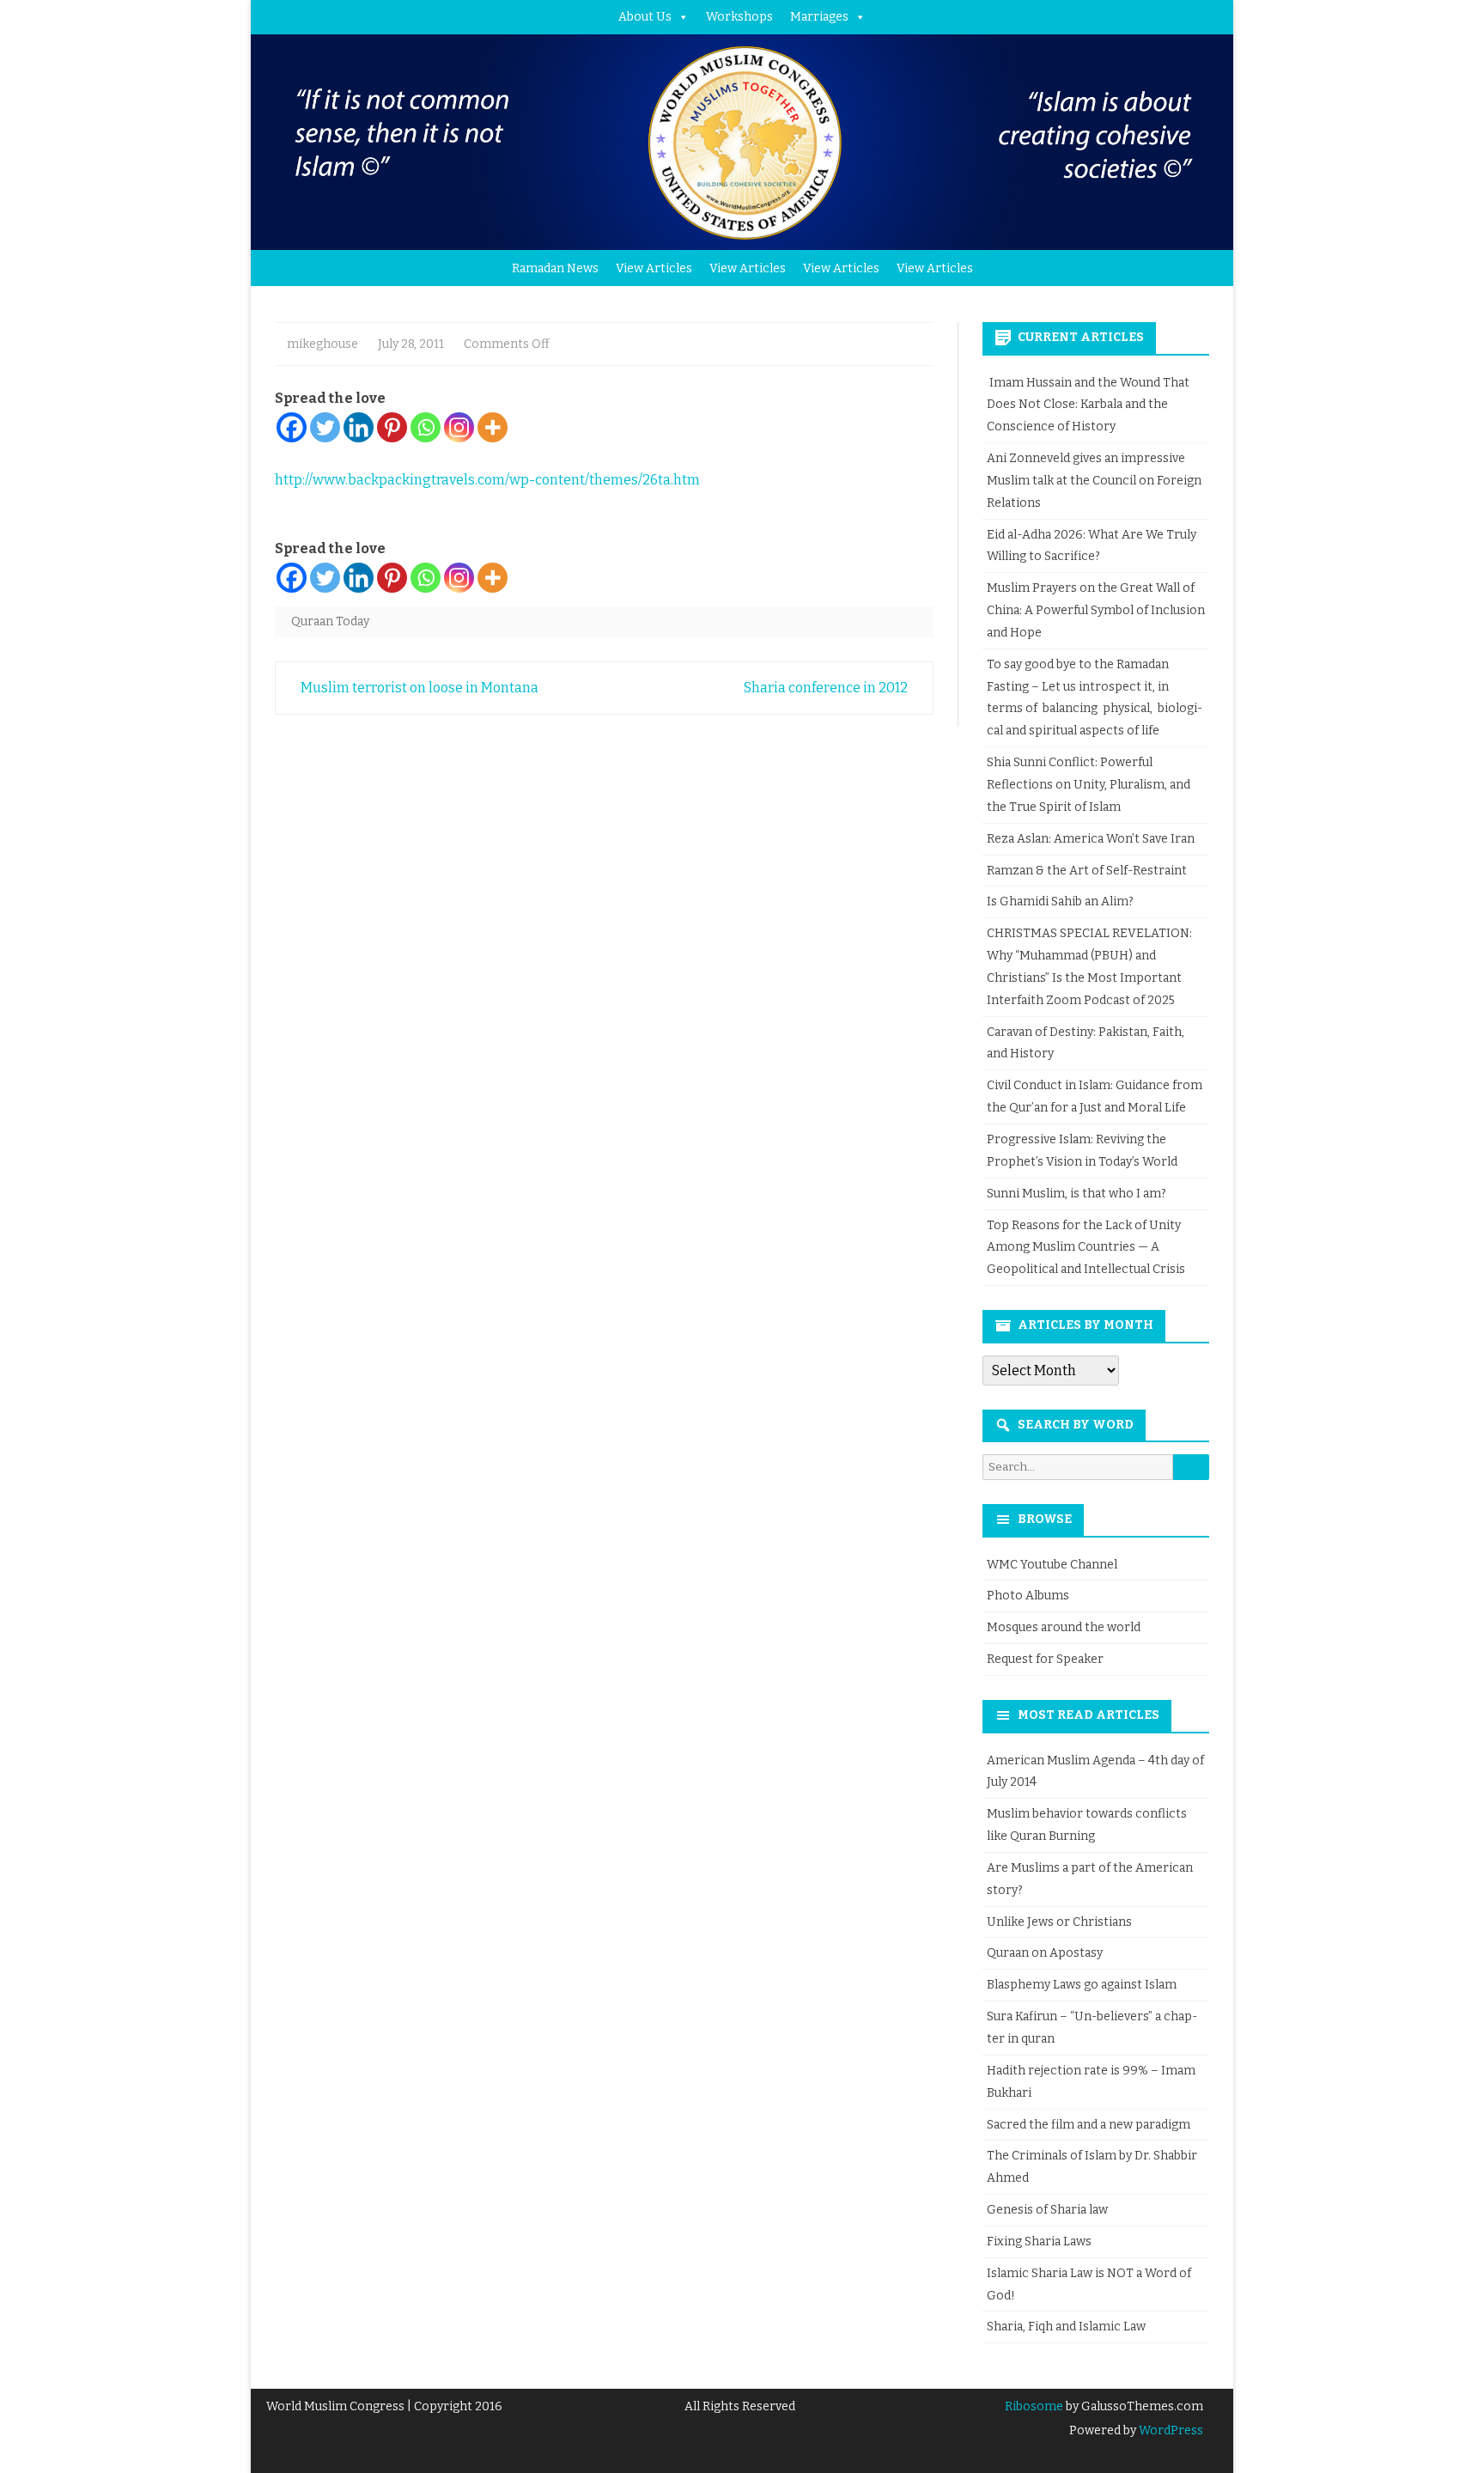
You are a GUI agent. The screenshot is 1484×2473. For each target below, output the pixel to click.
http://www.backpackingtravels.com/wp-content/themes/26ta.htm (487, 480)
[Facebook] (292, 427)
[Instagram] (459, 427)
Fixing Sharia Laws (1039, 2242)
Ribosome (1034, 2406)
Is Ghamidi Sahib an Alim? (1060, 901)
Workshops (739, 17)
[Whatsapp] (426, 427)
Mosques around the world (1064, 1627)
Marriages (819, 17)
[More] (493, 427)
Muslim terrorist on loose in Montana (418, 688)
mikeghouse (322, 344)
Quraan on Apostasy (1045, 1953)
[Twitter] (325, 427)
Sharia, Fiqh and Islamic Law (1066, 2327)
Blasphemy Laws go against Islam (1082, 1985)
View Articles (654, 268)
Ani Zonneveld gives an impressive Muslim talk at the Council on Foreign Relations (1094, 481)
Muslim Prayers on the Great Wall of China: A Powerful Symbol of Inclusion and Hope (1096, 610)
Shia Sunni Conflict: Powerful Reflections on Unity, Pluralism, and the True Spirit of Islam (1089, 785)
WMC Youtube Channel (1052, 1565)
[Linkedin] (359, 427)
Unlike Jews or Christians (1059, 1922)
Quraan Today (330, 621)
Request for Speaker (1045, 1659)
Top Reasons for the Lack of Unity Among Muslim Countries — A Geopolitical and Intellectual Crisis (1086, 1248)
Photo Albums (1028, 1596)
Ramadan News (555, 268)
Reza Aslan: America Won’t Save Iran (1092, 839)
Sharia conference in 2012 (827, 688)
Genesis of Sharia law (1047, 2210)
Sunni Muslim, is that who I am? (1077, 1194)
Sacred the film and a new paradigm (1089, 2125)
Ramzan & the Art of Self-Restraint (1087, 871)
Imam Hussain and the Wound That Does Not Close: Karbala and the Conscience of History (1088, 405)
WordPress (1170, 2430)
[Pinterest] (392, 427)
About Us (645, 17)
